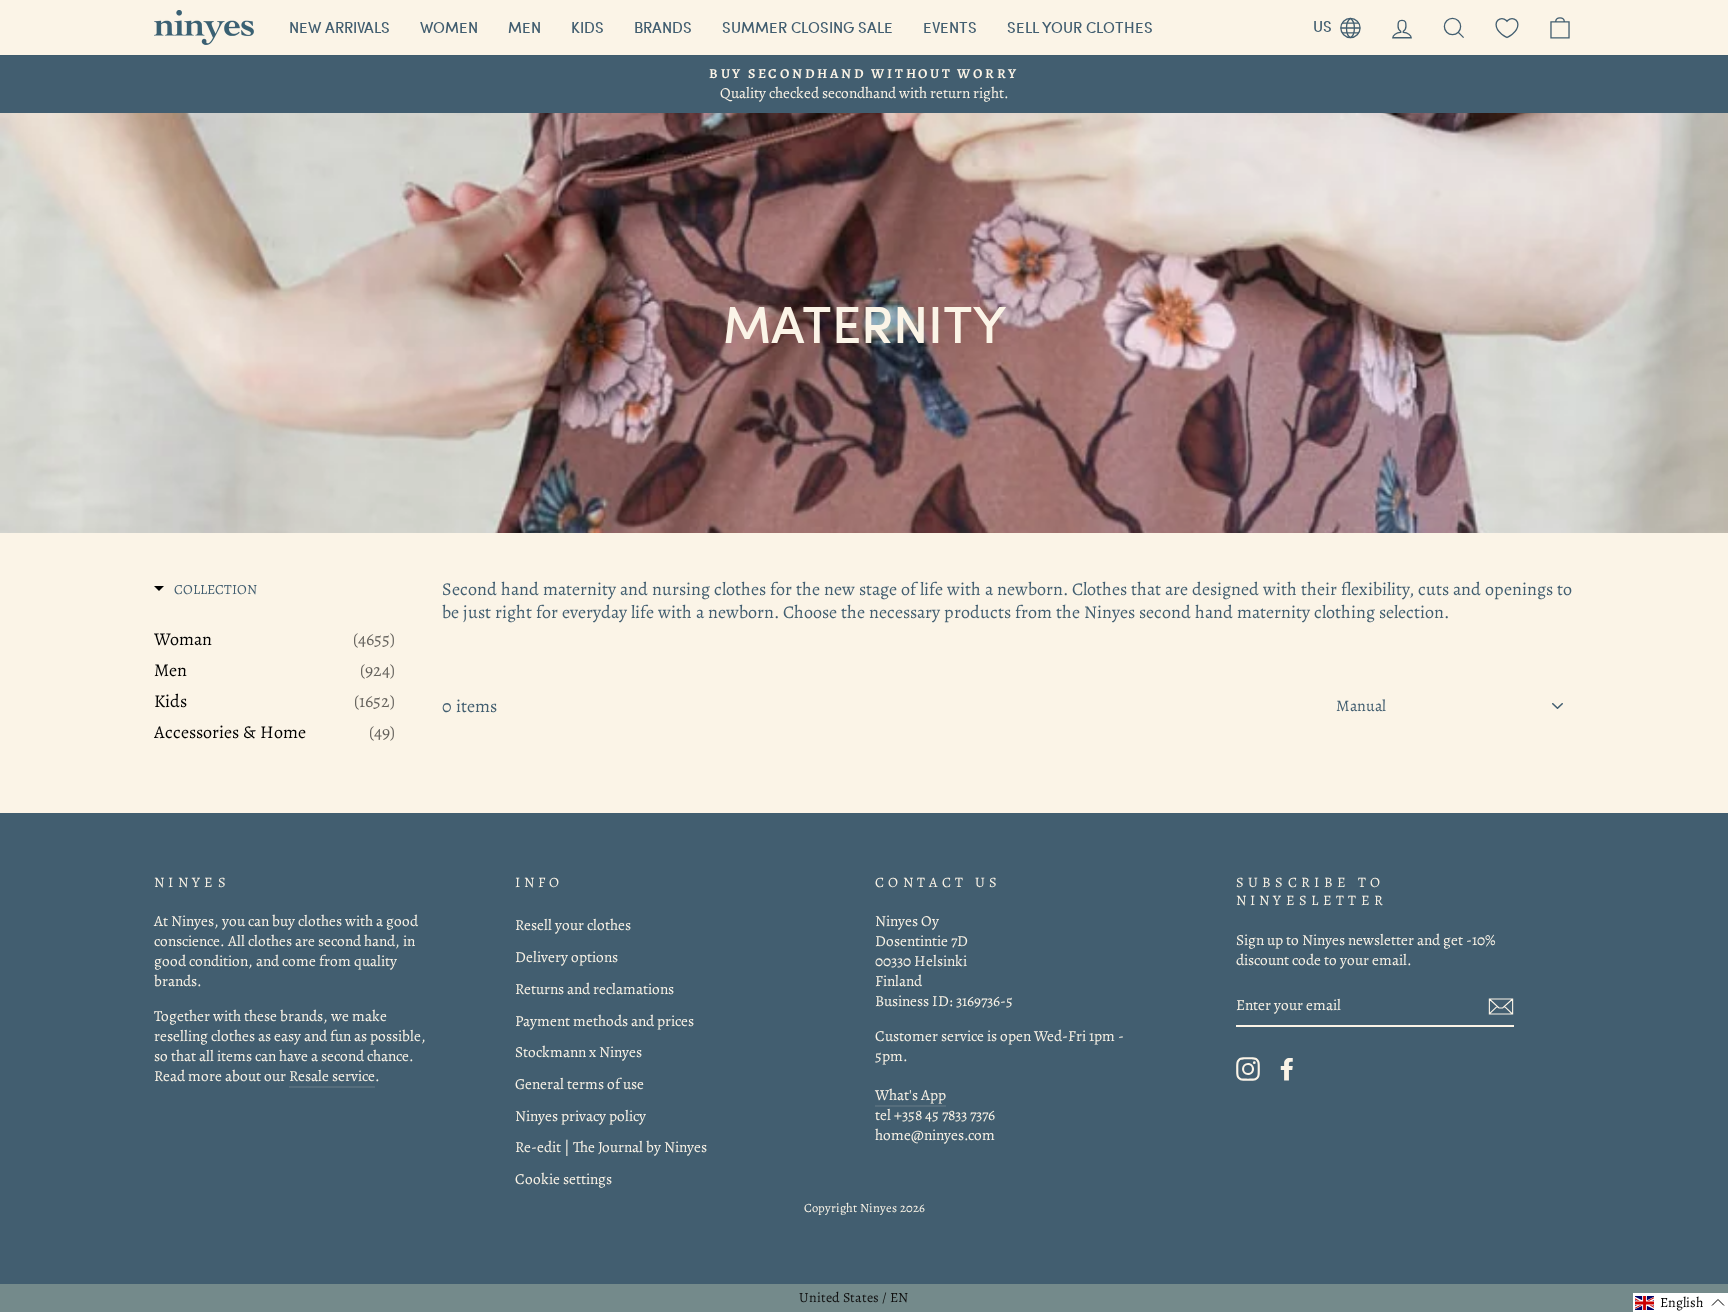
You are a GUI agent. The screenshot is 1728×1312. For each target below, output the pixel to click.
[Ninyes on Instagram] (1248, 1069)
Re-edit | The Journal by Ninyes (611, 1146)
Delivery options (566, 956)
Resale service (332, 1075)
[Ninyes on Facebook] (1287, 1069)
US (1344, 23)
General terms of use (579, 1083)
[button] (1680, 1302)
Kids (587, 27)
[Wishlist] (1507, 27)
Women (449, 27)
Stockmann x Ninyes (578, 1051)
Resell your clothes (573, 924)
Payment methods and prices (604, 1020)
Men (524, 27)
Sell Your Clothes (1080, 27)
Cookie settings (563, 1178)
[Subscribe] (1501, 1005)
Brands (663, 27)
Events (950, 27)
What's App (910, 1094)
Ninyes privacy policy (580, 1115)
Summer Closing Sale (807, 27)
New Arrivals (339, 27)
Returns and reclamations (594, 988)
